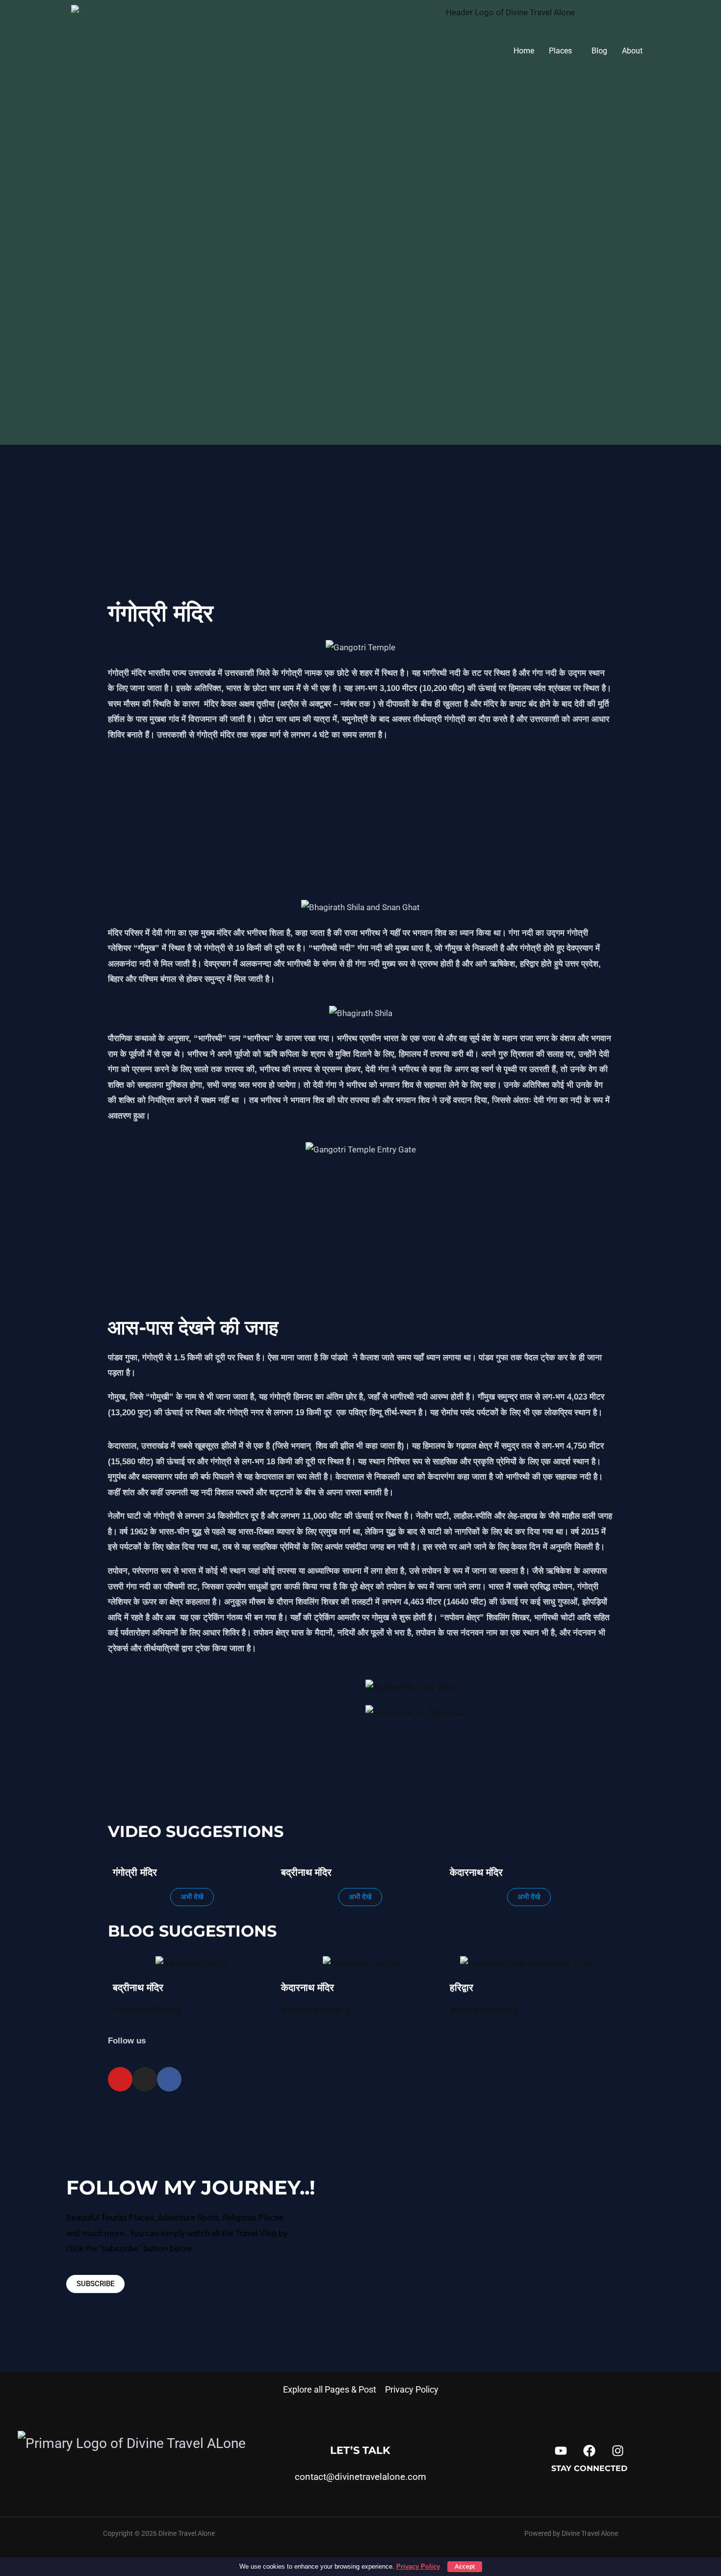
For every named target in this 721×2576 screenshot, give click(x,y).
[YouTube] (561, 2451)
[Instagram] (638, 15)
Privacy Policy (412, 2389)
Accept (465, 2567)
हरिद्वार (462, 1988)
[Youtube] (627, 15)
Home (524, 51)
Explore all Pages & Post (330, 2389)
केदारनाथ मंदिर (476, 1872)
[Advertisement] (360, 518)
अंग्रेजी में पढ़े (133, 2011)
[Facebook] (589, 2451)
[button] (563, 51)
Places (560, 51)
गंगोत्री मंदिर (161, 613)
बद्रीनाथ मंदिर (306, 1872)
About (632, 51)
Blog (599, 51)
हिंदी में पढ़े (167, 2011)
